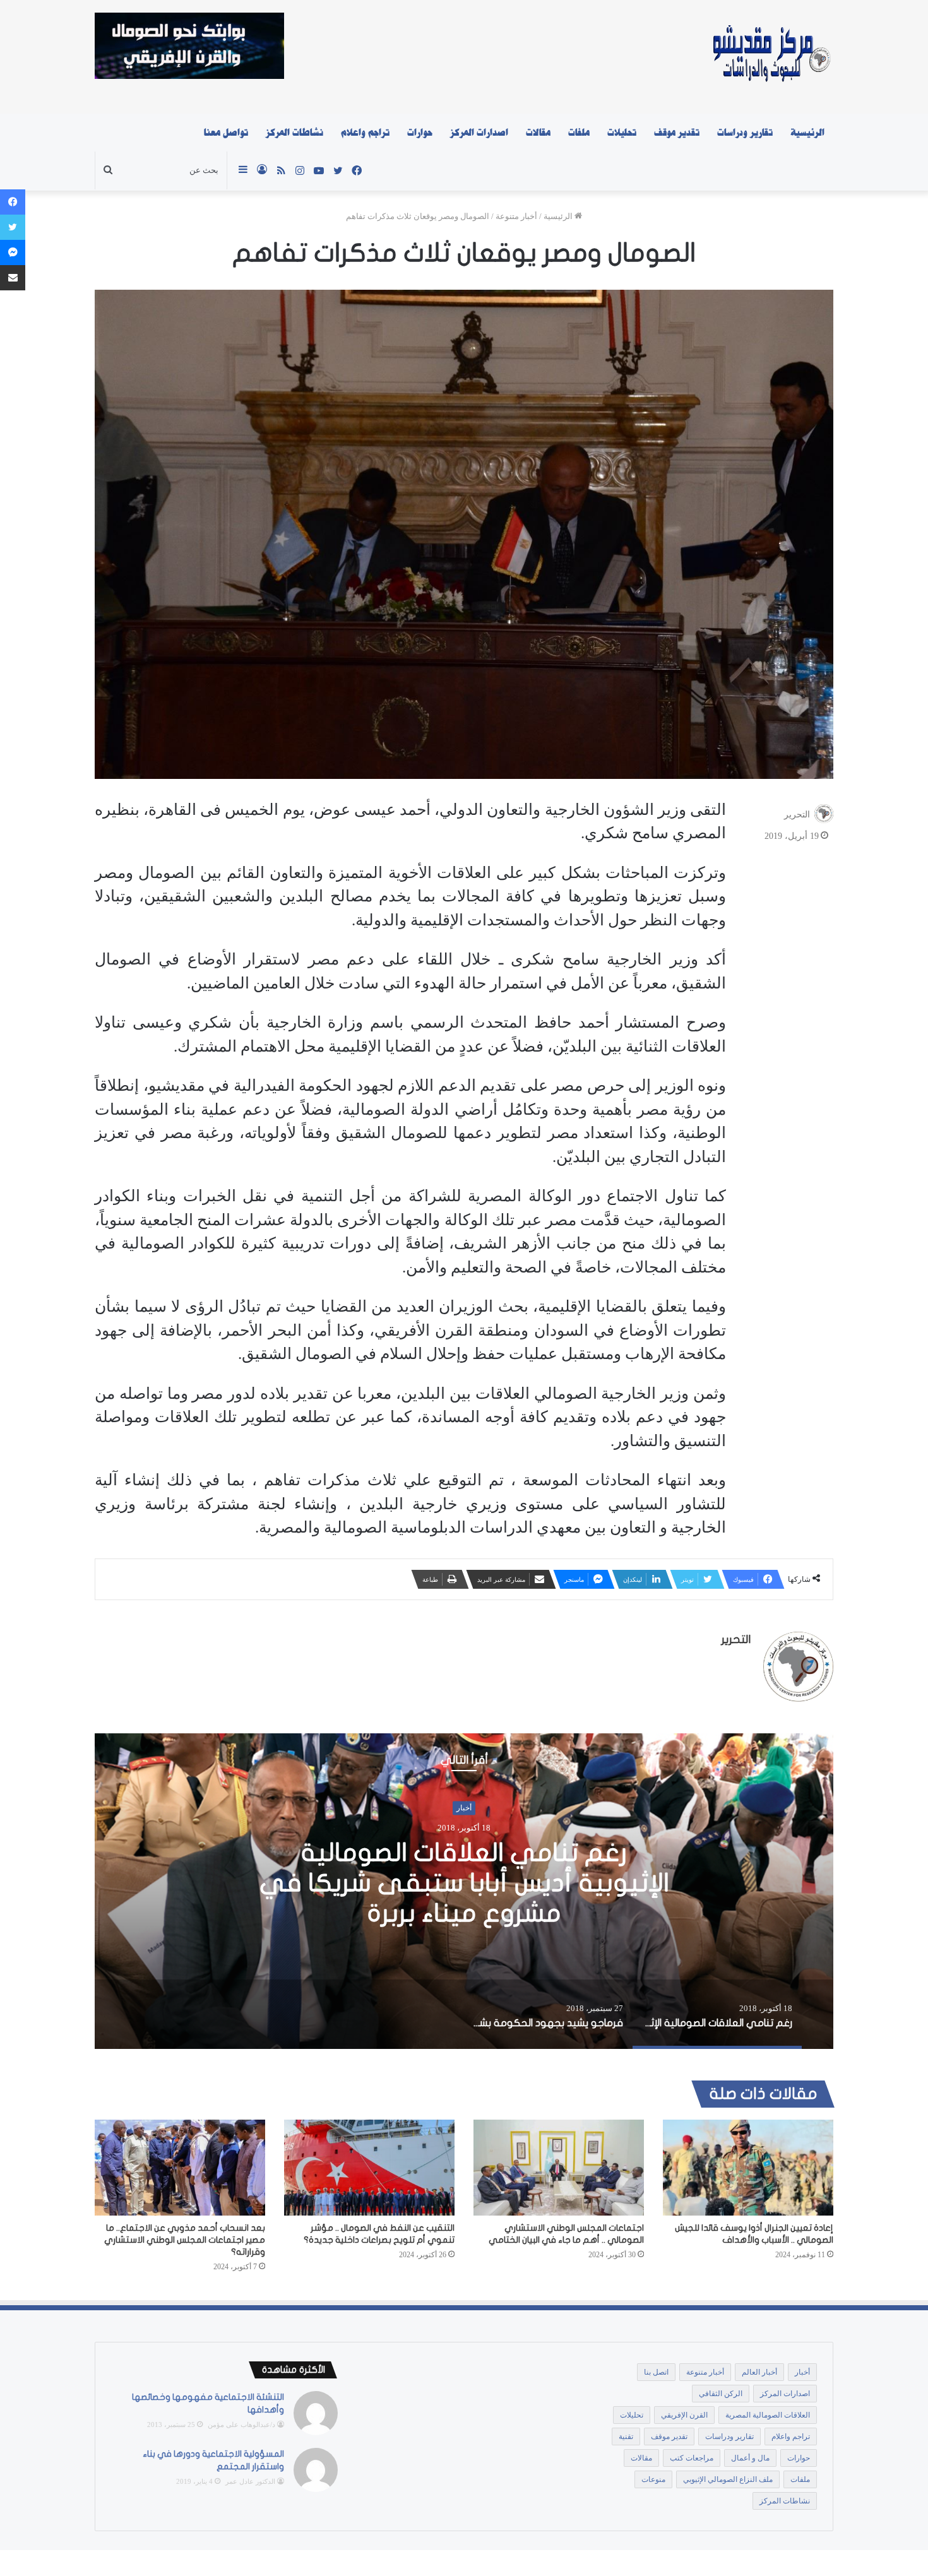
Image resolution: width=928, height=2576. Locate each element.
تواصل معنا (226, 133)
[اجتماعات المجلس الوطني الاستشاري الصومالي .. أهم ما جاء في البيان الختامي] (559, 2168)
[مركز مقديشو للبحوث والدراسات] (770, 57)
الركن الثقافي (721, 2394)
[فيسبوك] (13, 202)
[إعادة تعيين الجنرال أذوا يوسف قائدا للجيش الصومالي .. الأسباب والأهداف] (748, 2168)
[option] (464, 1891)
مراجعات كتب (692, 2458)
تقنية (626, 2437)
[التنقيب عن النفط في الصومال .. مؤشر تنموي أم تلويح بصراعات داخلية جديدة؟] (369, 2168)
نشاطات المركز (294, 133)
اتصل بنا (656, 2372)
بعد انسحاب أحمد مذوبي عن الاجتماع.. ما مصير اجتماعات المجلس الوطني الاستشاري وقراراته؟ (185, 2240)
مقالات (538, 133)
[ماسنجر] (13, 252)
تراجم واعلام (365, 133)
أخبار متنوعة (516, 216)
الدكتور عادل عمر (250, 2481)
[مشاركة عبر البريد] (13, 278)
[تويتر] (13, 227)
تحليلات (622, 133)
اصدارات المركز (479, 133)
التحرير (797, 814)
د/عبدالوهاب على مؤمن (241, 2425)
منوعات (653, 2479)
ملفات (579, 133)
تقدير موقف (677, 133)
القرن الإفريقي (684, 2415)
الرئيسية (807, 133)
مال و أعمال (750, 2458)
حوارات (420, 133)
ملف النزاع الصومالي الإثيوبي (728, 2479)
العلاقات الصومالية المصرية (768, 2415)
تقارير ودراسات (745, 133)
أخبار (464, 1823)
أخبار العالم (759, 2372)
